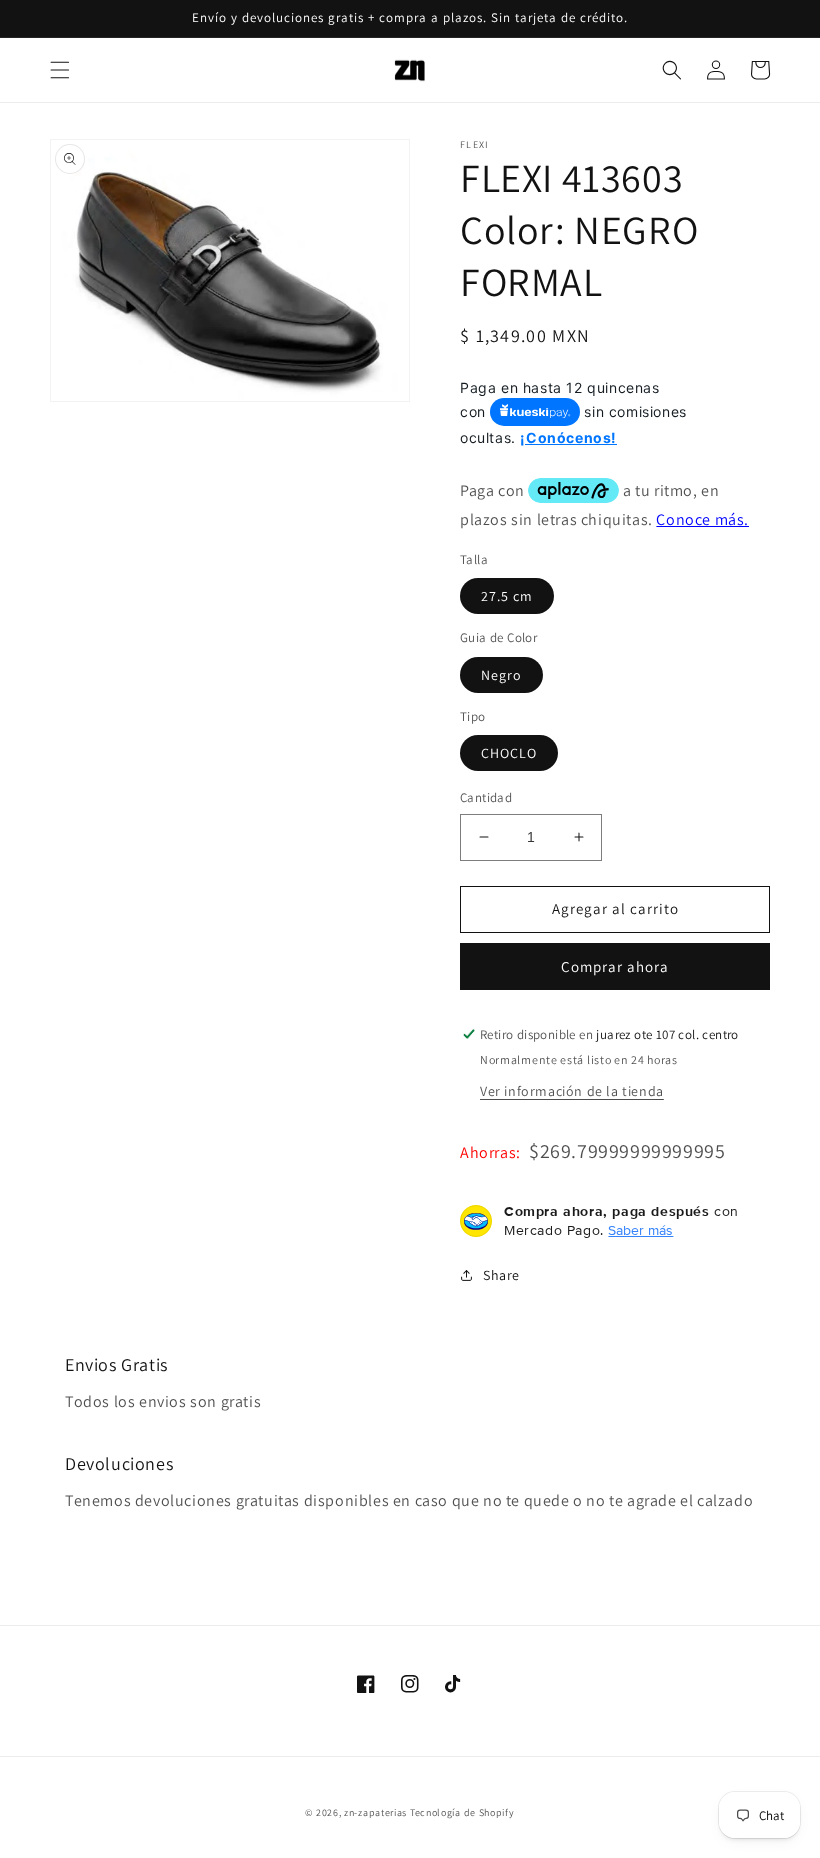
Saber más (640, 1230)
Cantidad (486, 797)
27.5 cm (507, 596)
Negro (501, 675)
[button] (60, 70)
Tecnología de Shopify (462, 1812)
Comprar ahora (615, 966)
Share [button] (501, 1275)
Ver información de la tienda (572, 1091)
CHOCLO (509, 753)
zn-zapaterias (375, 1812)
